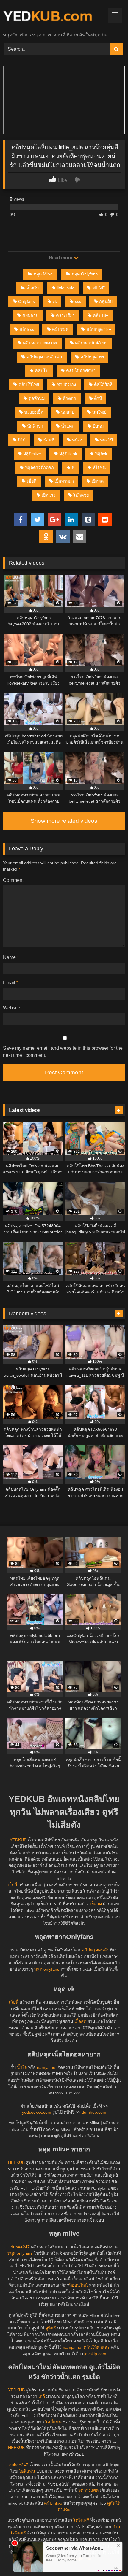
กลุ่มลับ (106, 301)
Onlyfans (26, 301)
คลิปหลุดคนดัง (95, 1950)
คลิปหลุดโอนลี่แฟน (44, 357)
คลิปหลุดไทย (92, 357)
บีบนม (98, 426)
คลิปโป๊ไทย (29, 385)
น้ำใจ (22, 2067)
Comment (13, 880)
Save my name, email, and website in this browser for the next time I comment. (63, 1052)
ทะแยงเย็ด (34, 412)
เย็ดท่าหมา (64, 481)
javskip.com (95, 2354)
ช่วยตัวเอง (66, 385)
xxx (78, 301)
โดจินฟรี (81, 2520)
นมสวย (68, 412)
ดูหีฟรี (51, 2328)
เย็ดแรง (49, 495)
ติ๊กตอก (70, 398)
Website (12, 1008)
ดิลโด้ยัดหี (103, 385)
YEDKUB (18, 1840)
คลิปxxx (27, 329)
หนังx (77, 440)
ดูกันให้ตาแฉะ (97, 2347)
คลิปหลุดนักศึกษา (91, 343)
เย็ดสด (98, 481)
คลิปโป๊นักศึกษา (81, 371)
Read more (61, 258)
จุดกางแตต (88, 2490)
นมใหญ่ (99, 412)
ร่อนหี (49, 440)
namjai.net (47, 2067)
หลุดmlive (32, 454)
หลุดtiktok (68, 454)
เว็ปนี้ (13, 1885)
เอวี (42, 2396)
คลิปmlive (53, 2503)
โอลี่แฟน (53, 2422)
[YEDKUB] (52, 16)
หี (73, 468)
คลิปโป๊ (42, 371)
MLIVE (99, 288)
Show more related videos (64, 821)
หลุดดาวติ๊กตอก (39, 468)
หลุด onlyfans (47, 1969)
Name (11, 957)
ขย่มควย (30, 315)
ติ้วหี (98, 398)
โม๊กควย (81, 495)
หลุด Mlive (43, 274)
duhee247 (20, 2247)
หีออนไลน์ (78, 2285)
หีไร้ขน (99, 468)
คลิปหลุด (60, 329)
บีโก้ (22, 440)
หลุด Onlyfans (85, 274)
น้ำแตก (68, 426)
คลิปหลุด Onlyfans (40, 343)
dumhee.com (94, 2112)
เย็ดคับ (33, 288)
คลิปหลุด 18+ (99, 329)
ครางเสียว (65, 315)
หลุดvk (101, 454)
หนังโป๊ (106, 440)
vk (55, 301)
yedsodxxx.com (37, 2112)
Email (11, 983)
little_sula (66, 288)
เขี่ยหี (32, 481)
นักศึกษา (35, 426)
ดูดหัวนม (37, 398)
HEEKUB (16, 2162)
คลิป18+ (101, 315)
